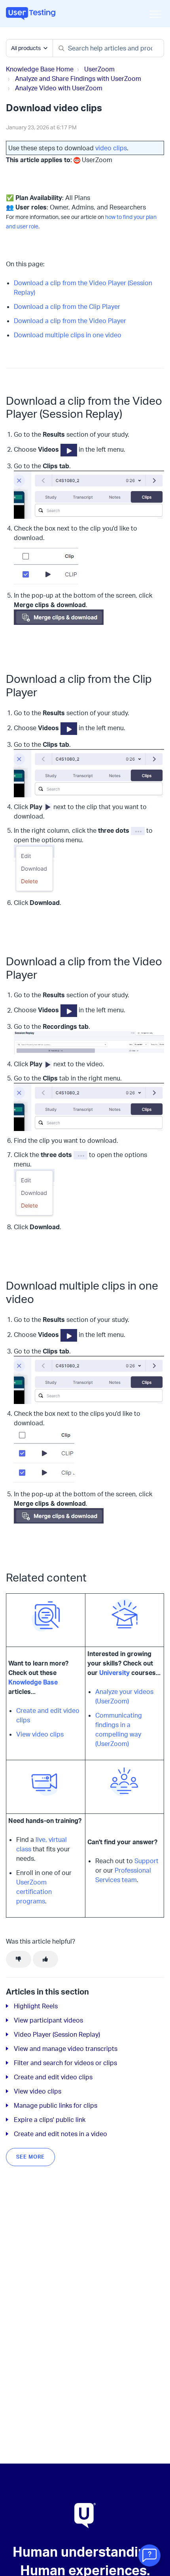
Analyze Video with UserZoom (59, 88)
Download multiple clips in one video (68, 335)
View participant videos (48, 2020)
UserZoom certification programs (34, 1892)
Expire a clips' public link (50, 2120)
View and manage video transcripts (66, 2049)
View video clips (40, 1734)
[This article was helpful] (45, 1959)
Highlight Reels (36, 2006)
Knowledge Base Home (40, 69)
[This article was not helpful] (19, 1959)
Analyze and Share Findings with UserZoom (78, 79)
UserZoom (99, 69)
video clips (111, 148)
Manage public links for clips (56, 2105)
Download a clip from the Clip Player (67, 307)
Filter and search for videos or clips (65, 2063)
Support (146, 1861)
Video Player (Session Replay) (57, 2034)
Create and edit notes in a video (60, 2134)
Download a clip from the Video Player (70, 321)
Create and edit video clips (53, 2077)
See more (30, 2157)
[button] (155, 14)
